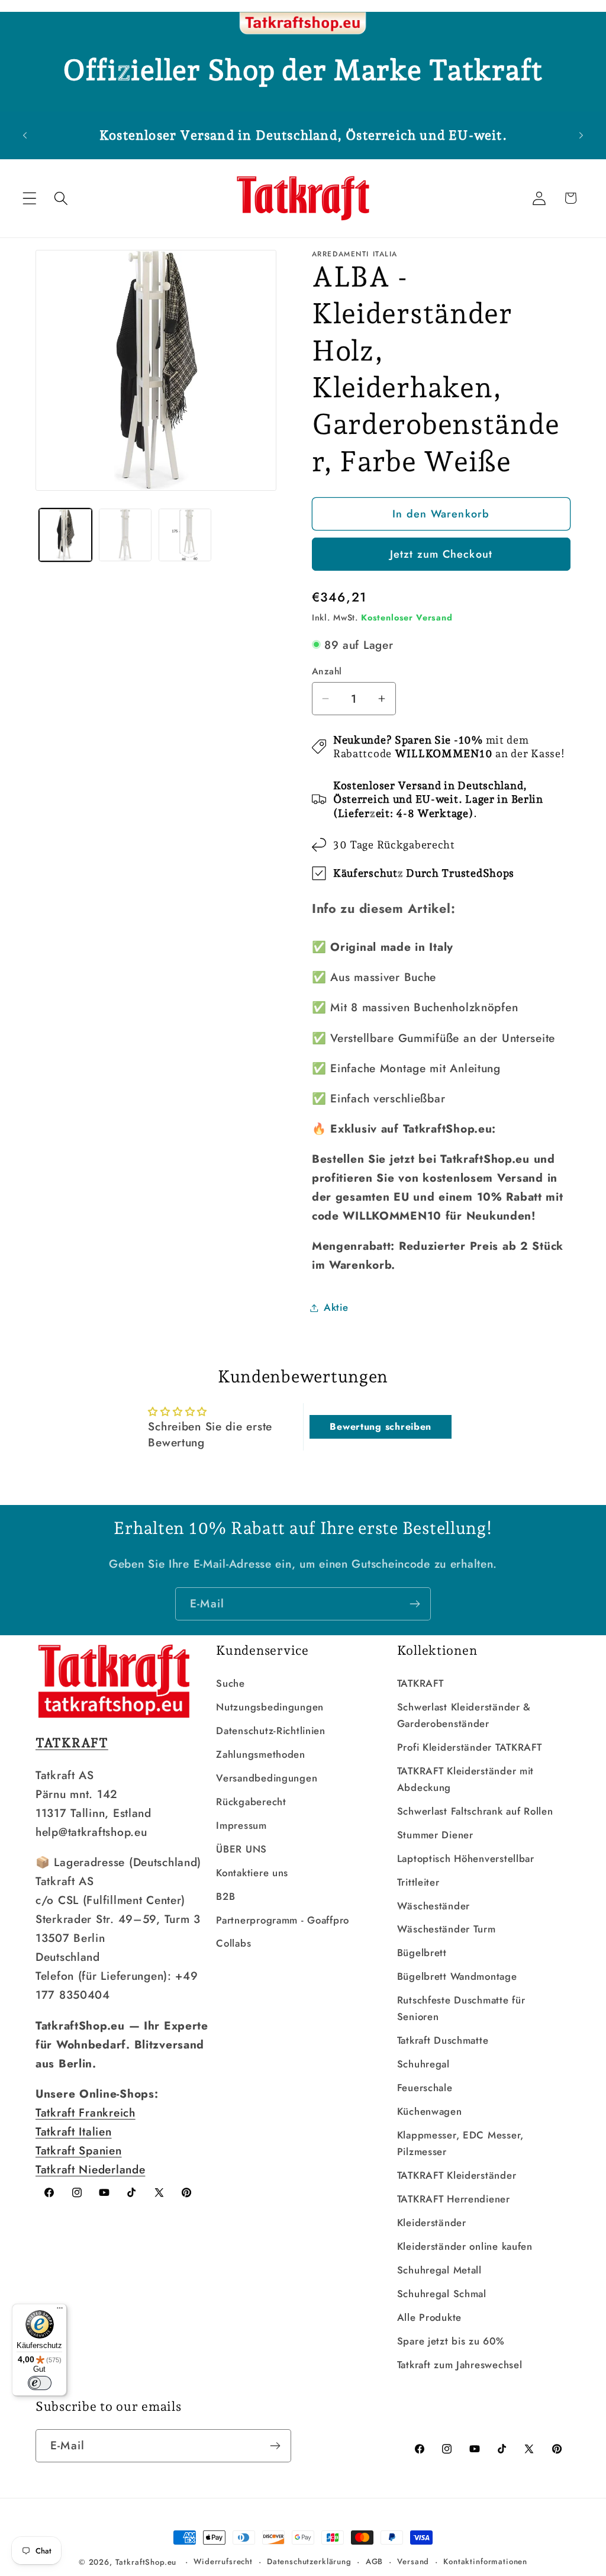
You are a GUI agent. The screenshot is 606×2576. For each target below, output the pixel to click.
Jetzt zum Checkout (441, 554)
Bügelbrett (422, 1953)
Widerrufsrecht (223, 2561)
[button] (30, 198)
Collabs (233, 1943)
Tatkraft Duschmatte (443, 2040)
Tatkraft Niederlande (90, 2169)
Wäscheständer (433, 1906)
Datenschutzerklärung (309, 2561)
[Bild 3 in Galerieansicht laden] (185, 535)
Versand (413, 2561)
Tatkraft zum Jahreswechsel (460, 2365)
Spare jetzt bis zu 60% (451, 2341)
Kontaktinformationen (485, 2561)
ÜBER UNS (241, 1849)
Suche (231, 1683)
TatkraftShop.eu (146, 2562)
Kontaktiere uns (252, 1873)
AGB (375, 2561)
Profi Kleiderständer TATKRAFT (470, 1747)
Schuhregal (423, 2064)
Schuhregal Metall (439, 2270)
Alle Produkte (429, 2317)
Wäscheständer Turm (447, 1929)
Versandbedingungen (267, 1778)
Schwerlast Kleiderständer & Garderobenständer (464, 1715)
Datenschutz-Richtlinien (271, 1731)
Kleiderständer (432, 2223)
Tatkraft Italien (74, 2131)
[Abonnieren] (415, 1604)
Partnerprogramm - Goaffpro (283, 1920)
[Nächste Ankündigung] (581, 135)
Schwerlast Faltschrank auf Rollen (475, 1811)
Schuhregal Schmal (442, 2294)
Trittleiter (418, 1882)
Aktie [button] (336, 1307)
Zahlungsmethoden (261, 1754)
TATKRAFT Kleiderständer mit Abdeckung (465, 1779)
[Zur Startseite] (303, 24)
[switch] (40, 2383)
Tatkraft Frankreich (86, 2112)
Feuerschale (425, 2088)
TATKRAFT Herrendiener (454, 2199)
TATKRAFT (420, 1683)
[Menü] (60, 2311)
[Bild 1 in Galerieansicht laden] (65, 535)
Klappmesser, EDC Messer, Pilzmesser (460, 2143)
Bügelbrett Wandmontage (457, 1976)
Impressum (241, 1825)
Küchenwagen (430, 2111)
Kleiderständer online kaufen (465, 2246)
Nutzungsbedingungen (270, 1707)
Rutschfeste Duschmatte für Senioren (461, 2008)
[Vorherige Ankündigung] (25, 135)
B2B (225, 1896)
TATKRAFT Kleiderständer (457, 2175)
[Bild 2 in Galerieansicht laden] (125, 535)
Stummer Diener (435, 1835)
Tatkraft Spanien (79, 2150)
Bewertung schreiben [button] (381, 1427)
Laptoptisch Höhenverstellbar (466, 1858)
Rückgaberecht (251, 1802)
